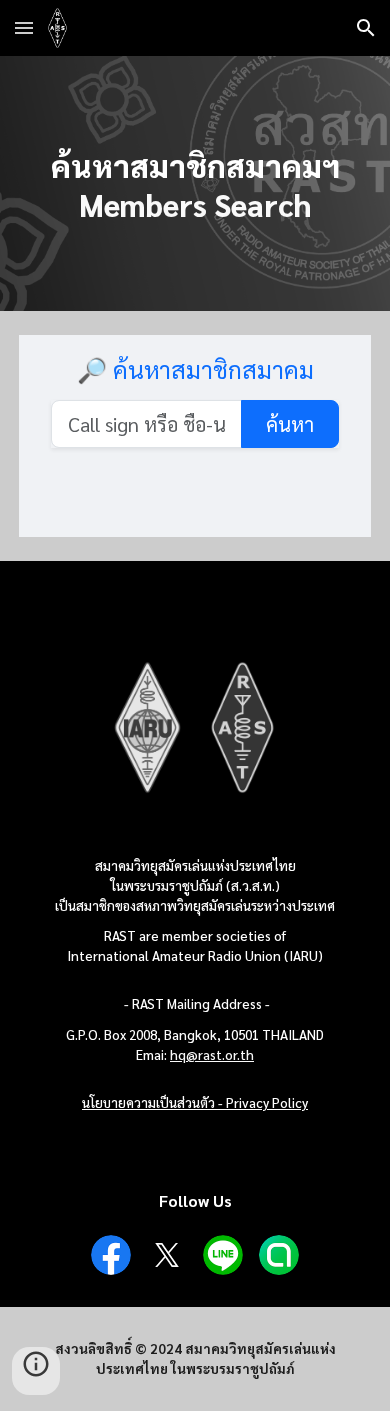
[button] (24, 27)
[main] (195, 183)
